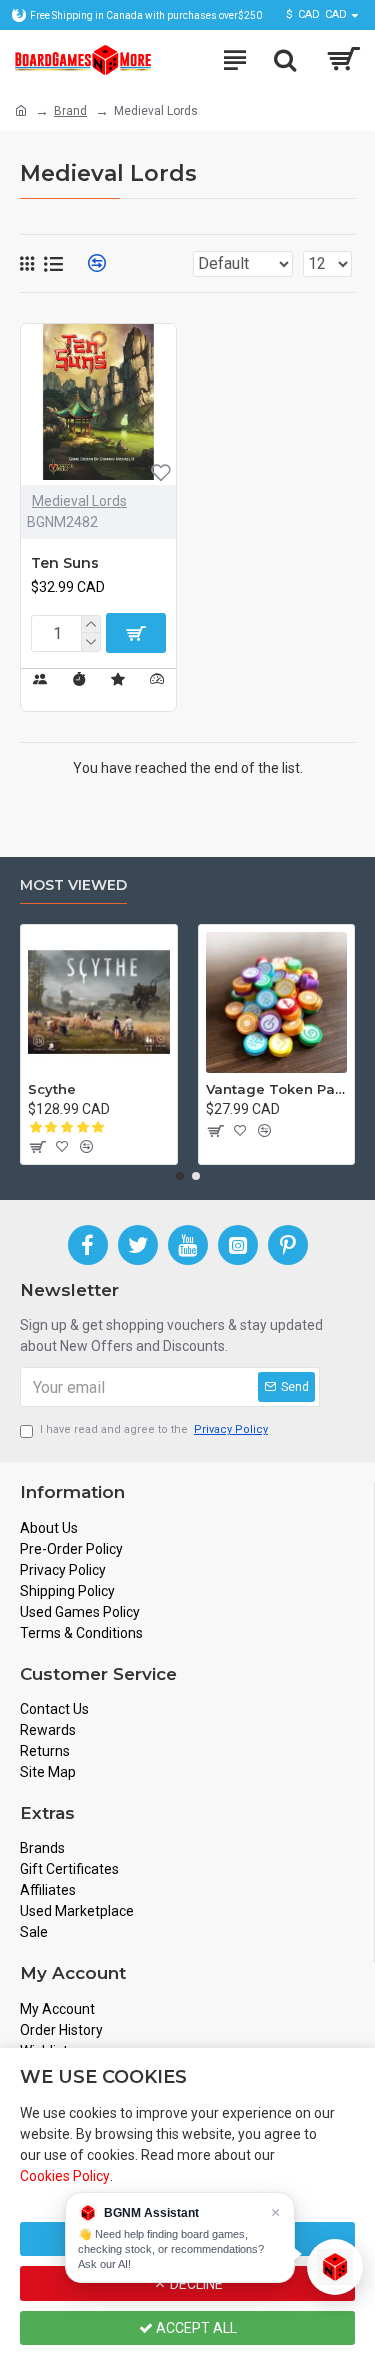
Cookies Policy (65, 2176)
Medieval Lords (79, 501)
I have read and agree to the (154, 1429)
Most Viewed (73, 885)
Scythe (52, 1089)
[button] (180, 1176)
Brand (70, 111)
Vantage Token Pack (277, 1089)
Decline (195, 2284)
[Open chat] (335, 2267)
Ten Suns (65, 563)
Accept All (195, 2328)
